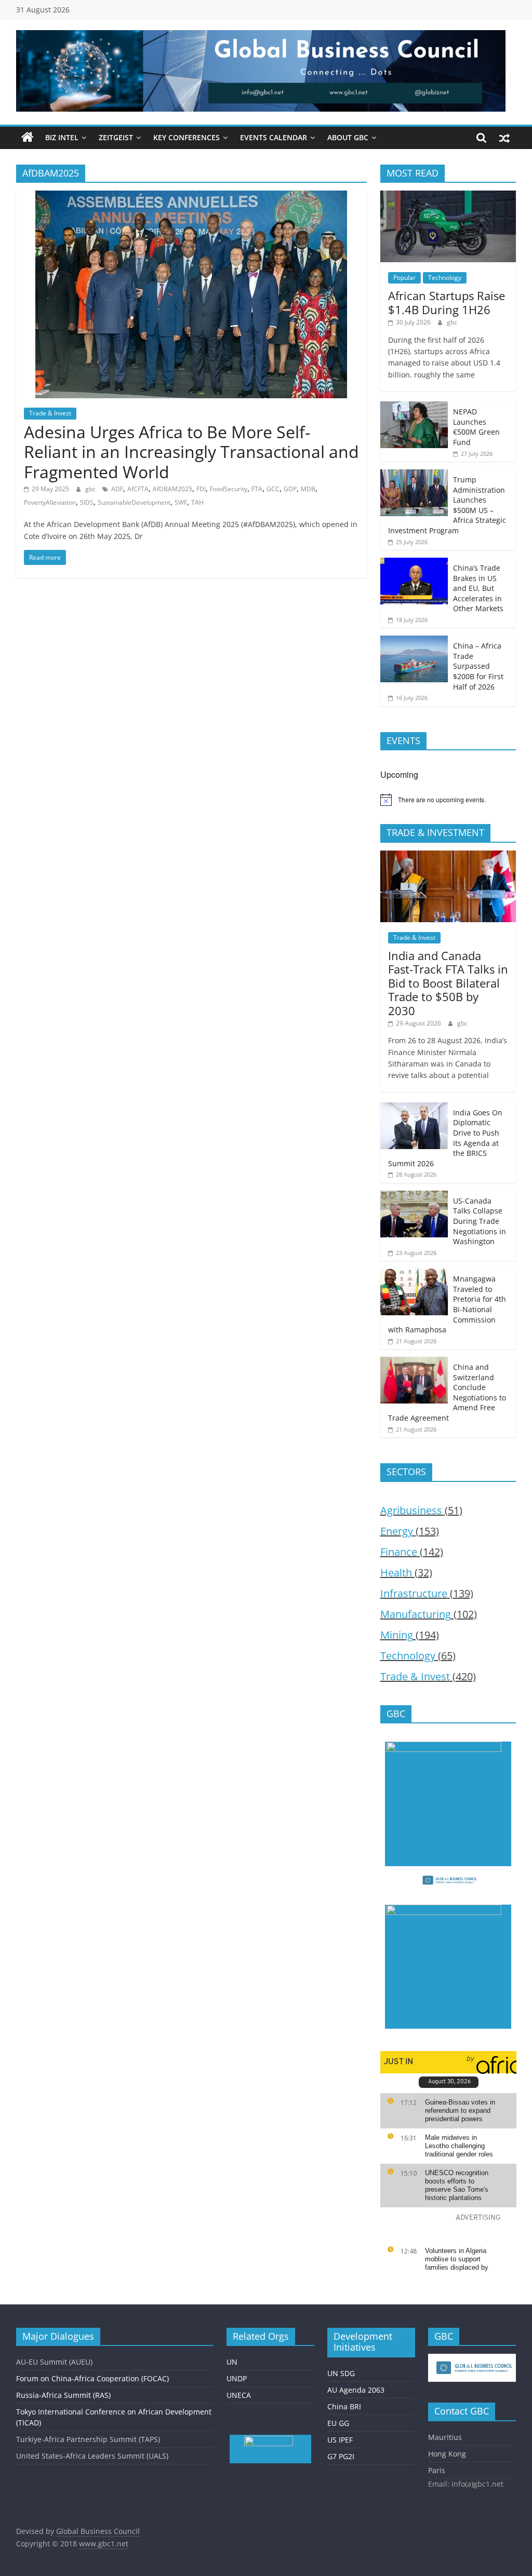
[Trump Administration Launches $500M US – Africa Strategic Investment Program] (414, 475)
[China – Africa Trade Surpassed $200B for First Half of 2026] (414, 641)
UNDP (237, 2378)
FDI (201, 489)
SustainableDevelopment (134, 502)
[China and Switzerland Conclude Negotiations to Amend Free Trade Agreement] (414, 1362)
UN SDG (341, 2373)
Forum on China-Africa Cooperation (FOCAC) (92, 2378)
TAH (197, 502)
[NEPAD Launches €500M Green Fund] (414, 407)
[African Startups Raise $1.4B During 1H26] (448, 196)
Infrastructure (414, 1593)
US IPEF (340, 2440)
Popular (404, 278)
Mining (397, 1635)
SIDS (87, 502)
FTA (257, 489)
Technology (445, 278)
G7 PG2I (341, 2456)
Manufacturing (416, 1614)
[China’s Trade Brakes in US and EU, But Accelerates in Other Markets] (414, 563)
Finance (399, 1552)
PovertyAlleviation (50, 502)
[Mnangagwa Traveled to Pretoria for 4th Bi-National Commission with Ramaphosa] (414, 1274)
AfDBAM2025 (172, 489)
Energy (397, 1531)
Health (396, 1573)
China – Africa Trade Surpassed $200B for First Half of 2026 (478, 666)
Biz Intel (62, 137)
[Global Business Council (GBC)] (28, 138)
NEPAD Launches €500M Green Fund (476, 427)
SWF (181, 502)
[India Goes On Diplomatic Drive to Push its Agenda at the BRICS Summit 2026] (414, 1108)
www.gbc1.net (104, 2544)
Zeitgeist (116, 137)
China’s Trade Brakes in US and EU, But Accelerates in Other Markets (478, 588)
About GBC (348, 137)
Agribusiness (411, 1510)
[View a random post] (504, 138)
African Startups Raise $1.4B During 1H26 (447, 302)
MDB (308, 489)
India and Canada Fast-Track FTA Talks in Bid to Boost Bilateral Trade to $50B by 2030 (448, 983)
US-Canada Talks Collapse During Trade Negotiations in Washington (480, 1221)
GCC (273, 489)
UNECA (239, 2395)
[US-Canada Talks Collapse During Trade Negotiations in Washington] (414, 1196)
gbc (91, 489)
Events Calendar (274, 137)
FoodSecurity (229, 489)
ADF (117, 489)
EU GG (338, 2423)
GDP (290, 489)
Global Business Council (98, 2531)
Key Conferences (187, 137)
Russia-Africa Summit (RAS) (63, 2395)
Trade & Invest (50, 413)
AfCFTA (138, 489)
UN (232, 2362)
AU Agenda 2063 (356, 2390)
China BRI (344, 2406)
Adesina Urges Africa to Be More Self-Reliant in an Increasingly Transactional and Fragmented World (191, 452)
